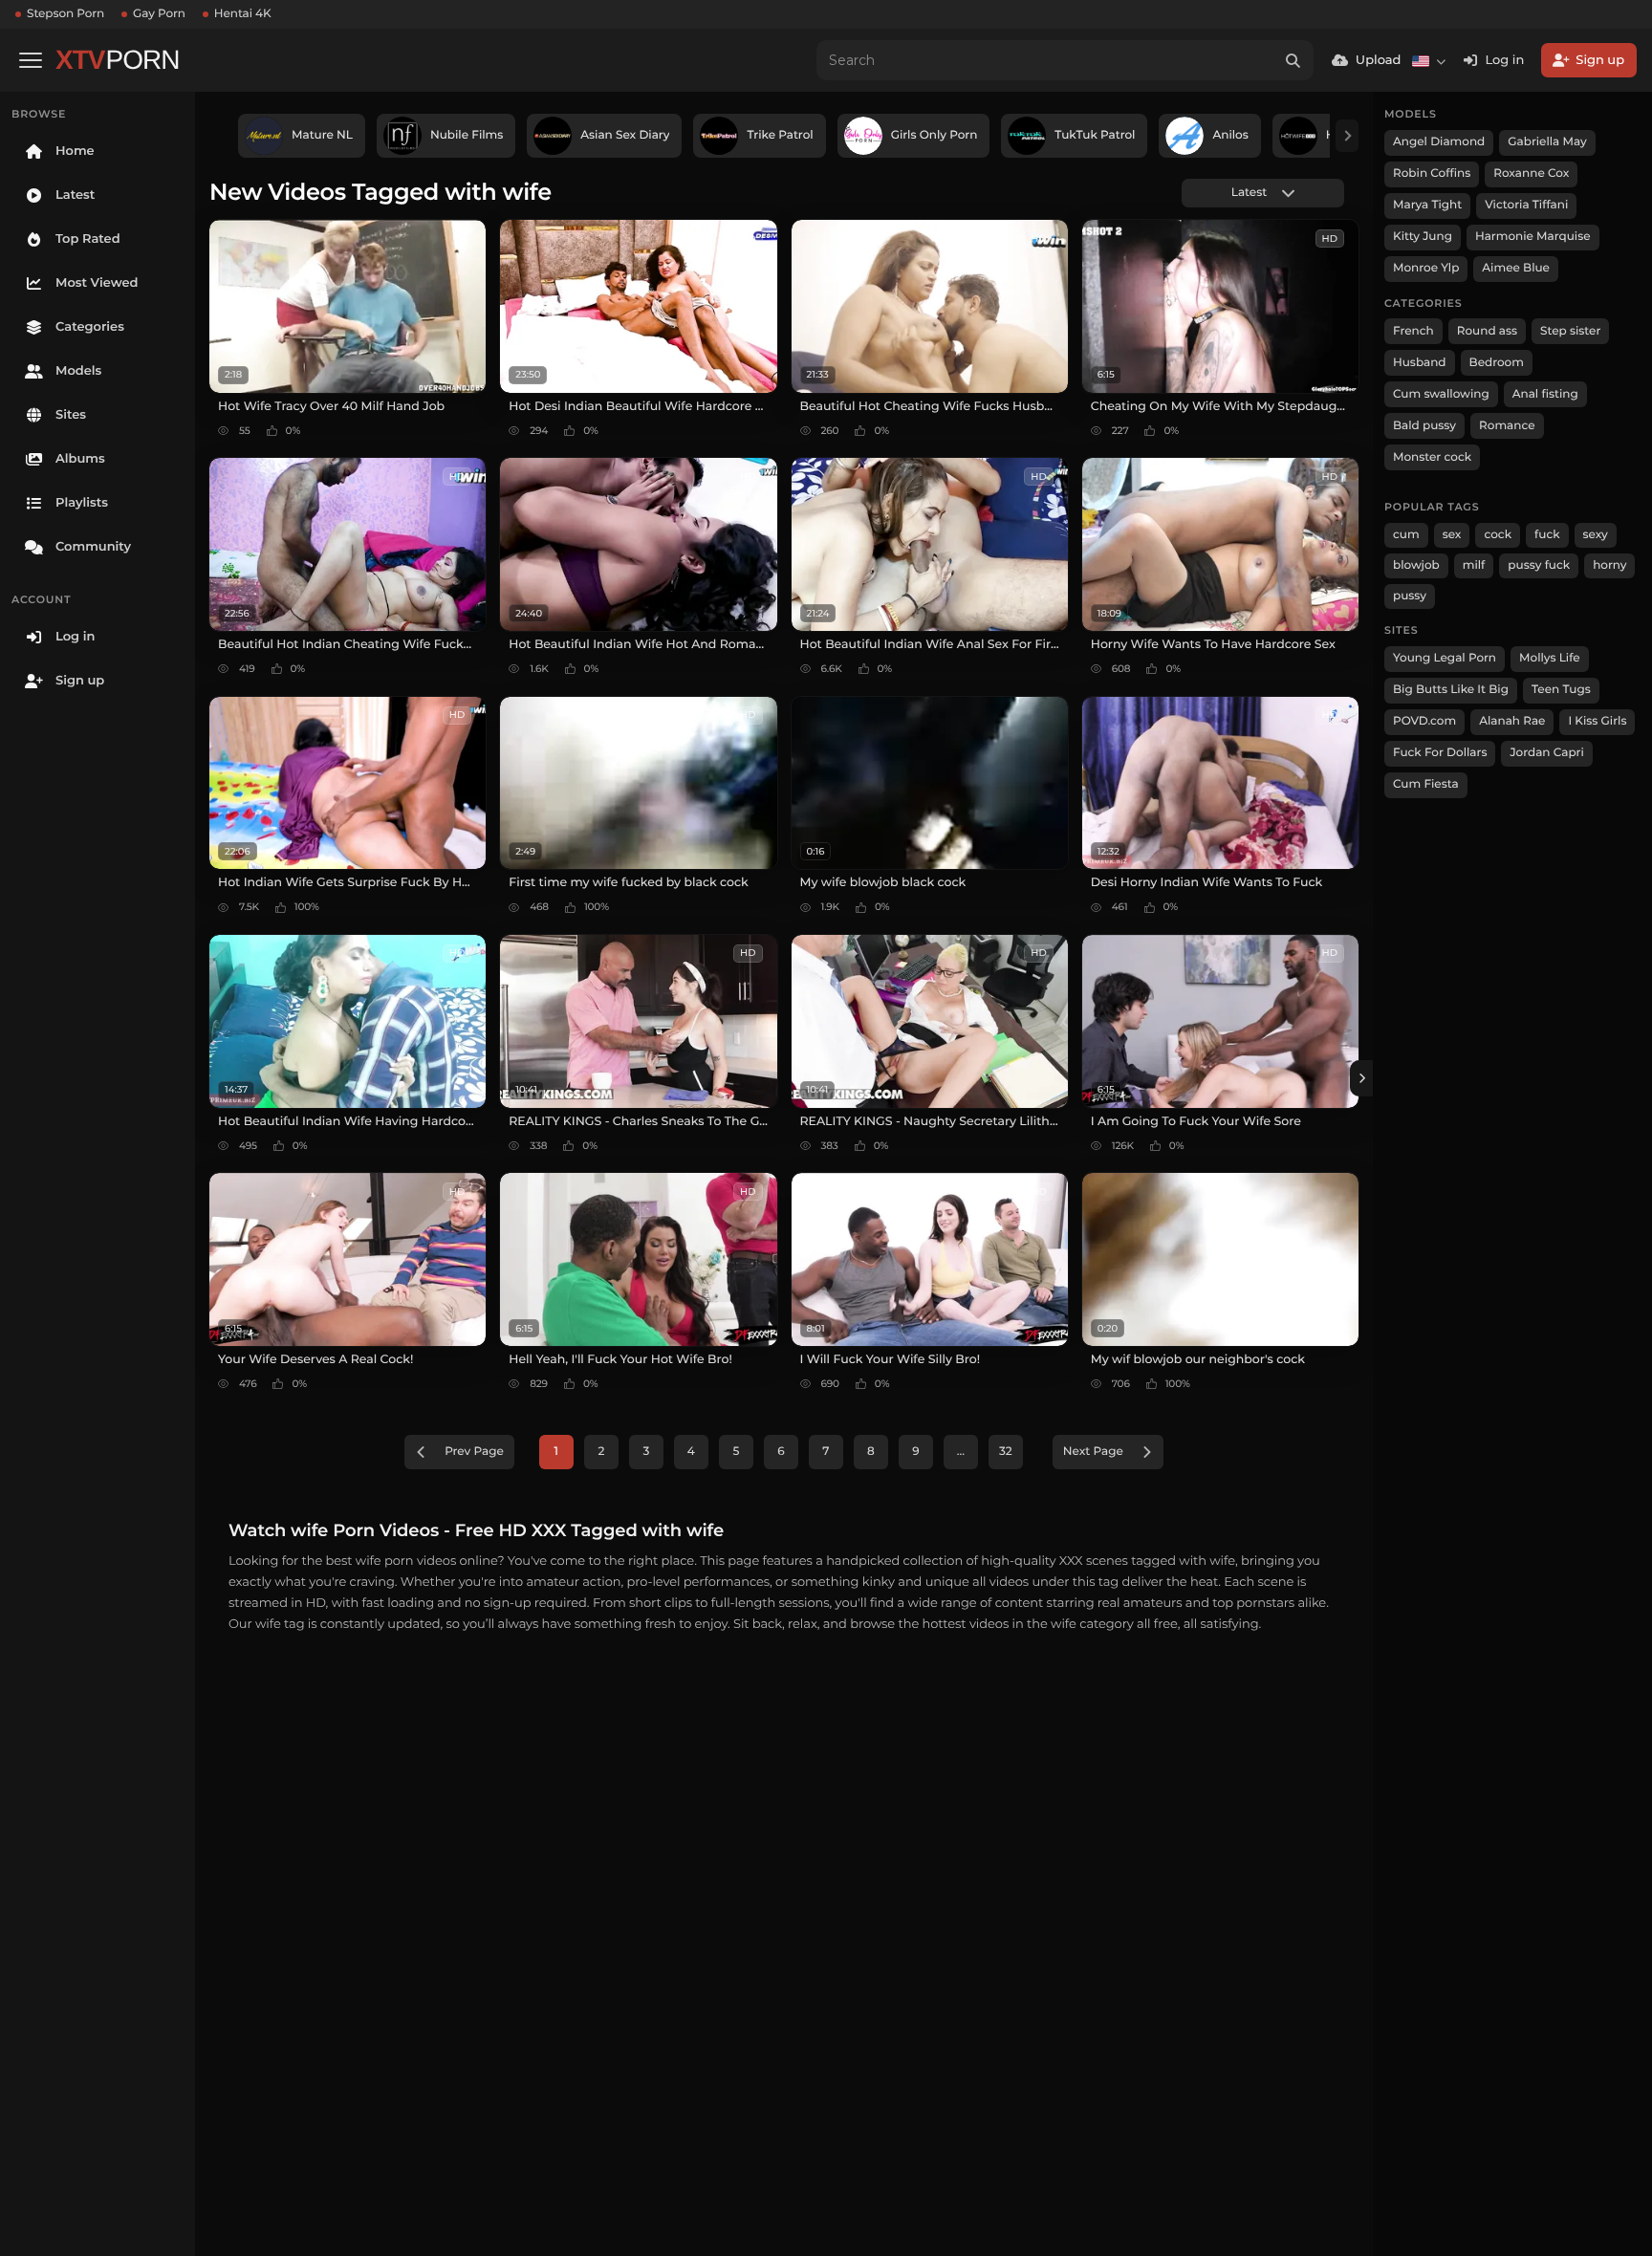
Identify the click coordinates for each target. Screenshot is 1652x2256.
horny (1609, 565)
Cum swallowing (1441, 394)
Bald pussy (1424, 426)
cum (1406, 535)
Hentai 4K (243, 14)
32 (1006, 1452)
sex (1452, 535)
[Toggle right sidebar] (1361, 1078)
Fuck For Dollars (1440, 753)
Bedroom (1497, 363)
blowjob (1416, 565)
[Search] (1293, 60)
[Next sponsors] (1347, 136)
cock (1498, 535)
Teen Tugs (1561, 690)
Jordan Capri (1546, 753)
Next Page (1093, 1452)
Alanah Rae (1512, 721)
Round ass (1487, 331)
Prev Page (474, 1452)
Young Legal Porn (1445, 658)
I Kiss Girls (1597, 721)
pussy (1410, 596)
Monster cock (1432, 457)
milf (1474, 565)
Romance (1507, 426)
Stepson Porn (65, 14)
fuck (1547, 535)
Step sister (1570, 331)
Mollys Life (1550, 658)
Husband (1420, 363)
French (1413, 331)
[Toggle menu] (31, 60)
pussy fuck (1539, 565)
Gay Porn (159, 14)
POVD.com (1424, 721)
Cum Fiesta (1426, 784)
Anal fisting (1545, 394)
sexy (1596, 535)
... (961, 1452)
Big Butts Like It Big (1451, 690)
